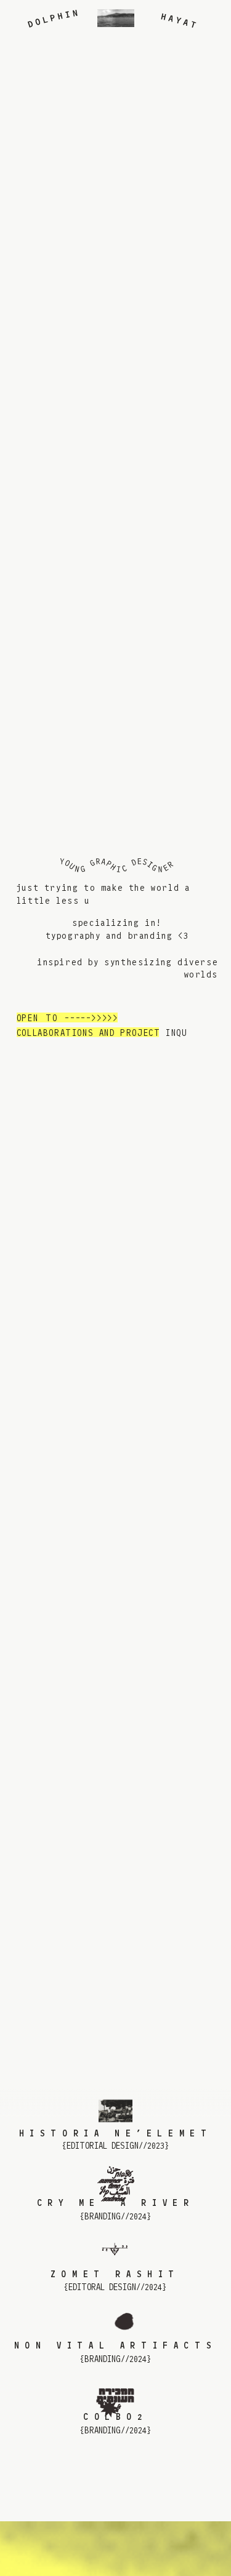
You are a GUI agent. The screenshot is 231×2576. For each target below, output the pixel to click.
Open (27, 1018)
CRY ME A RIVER (116, 2203)
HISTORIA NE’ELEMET (116, 2134)
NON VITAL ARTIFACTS (115, 2346)
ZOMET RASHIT (115, 2274)
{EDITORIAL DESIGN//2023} (115, 2146)
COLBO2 (115, 2417)
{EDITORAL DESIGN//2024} (115, 2287)
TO (51, 1018)
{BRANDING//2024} (115, 2217)
